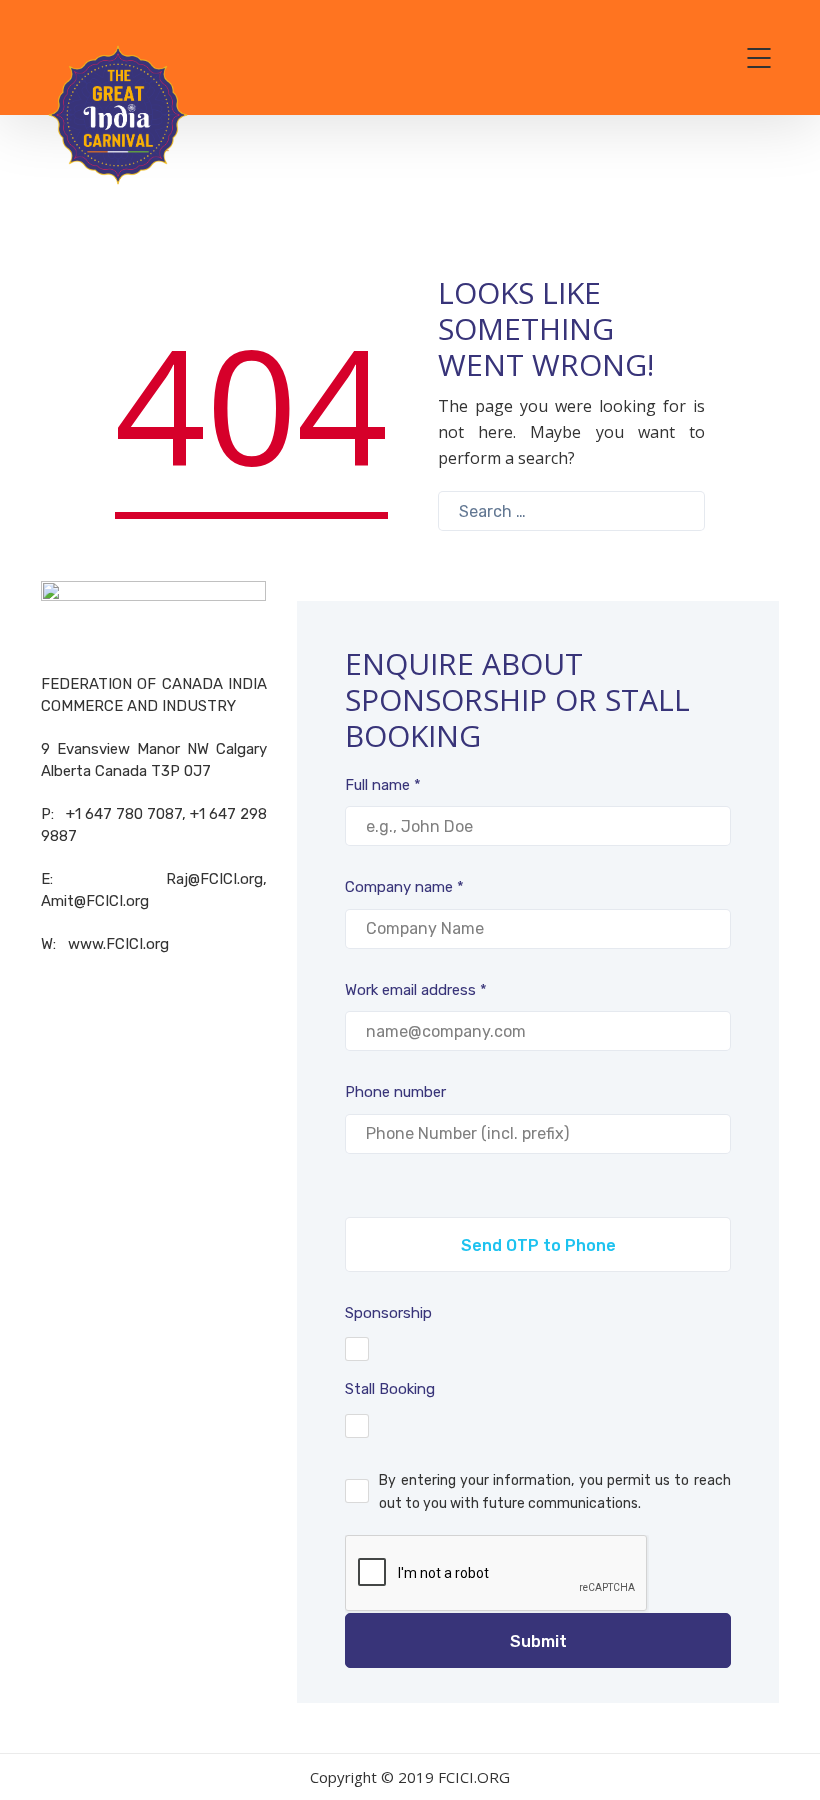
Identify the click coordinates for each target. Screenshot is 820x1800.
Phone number (395, 1092)
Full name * (383, 785)
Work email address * (416, 990)
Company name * (404, 887)
